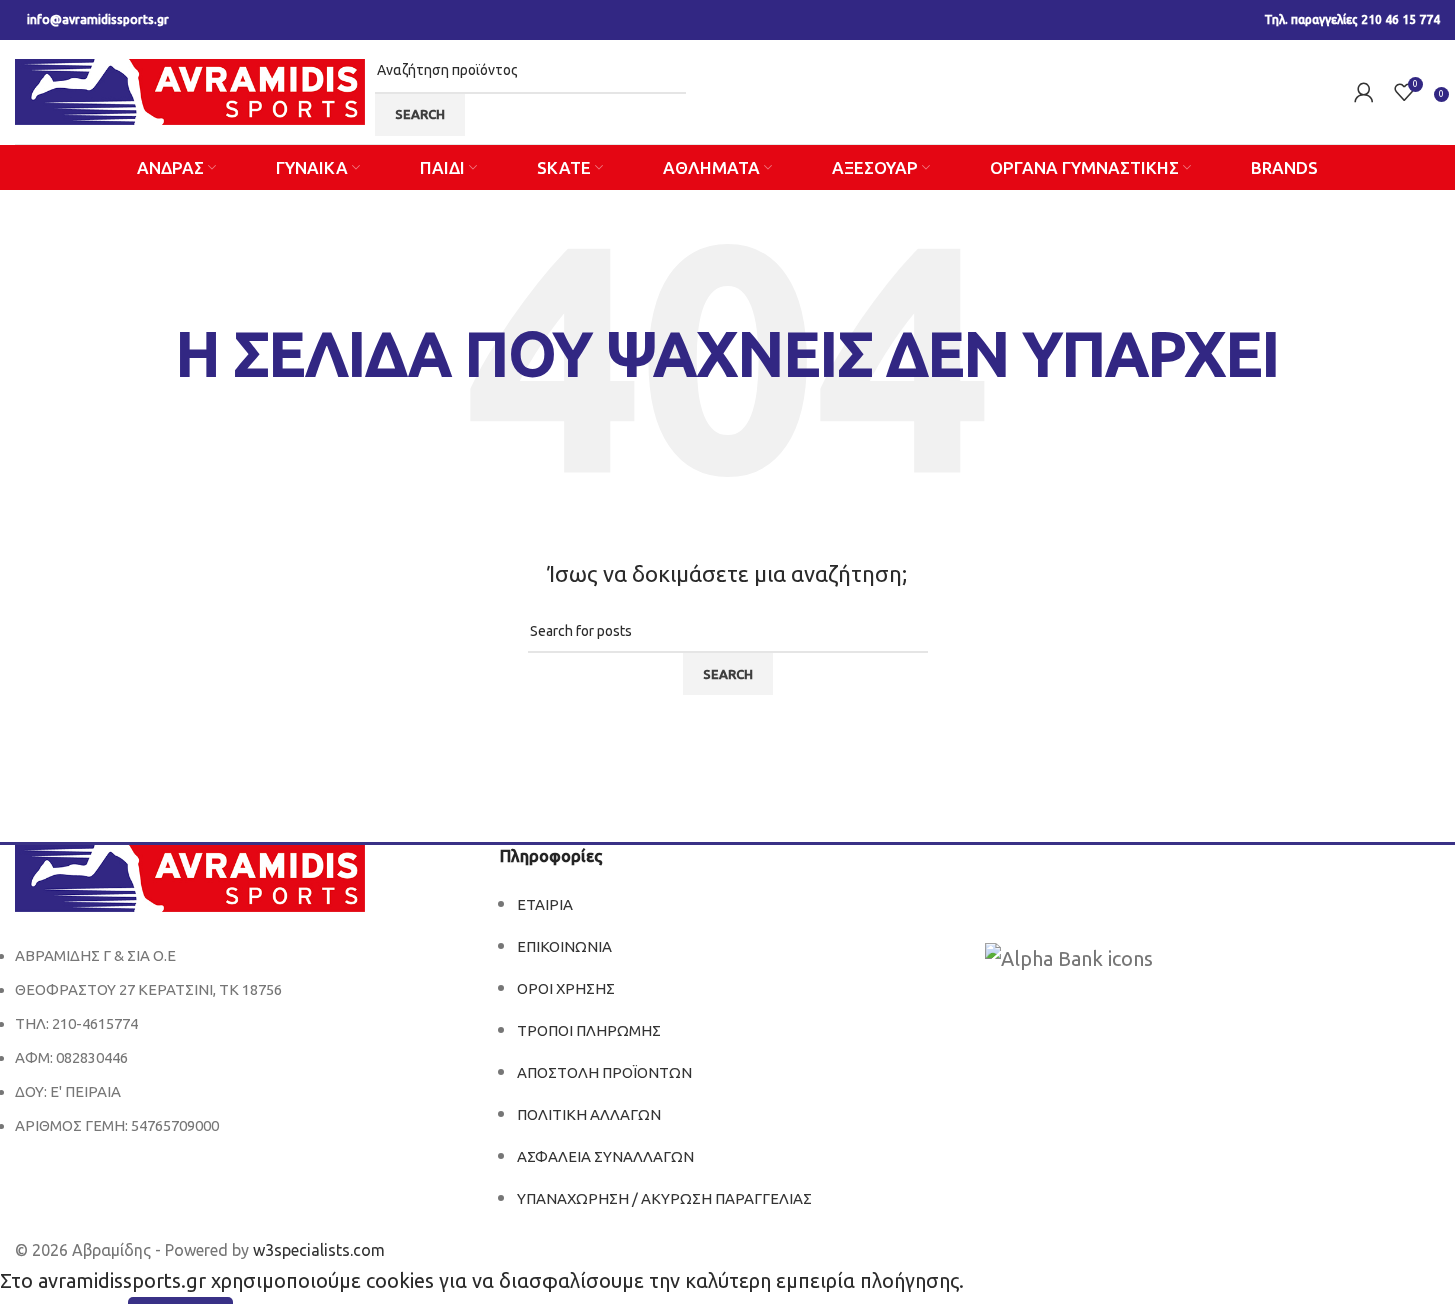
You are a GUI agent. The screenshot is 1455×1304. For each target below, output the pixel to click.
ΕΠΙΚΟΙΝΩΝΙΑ (564, 946)
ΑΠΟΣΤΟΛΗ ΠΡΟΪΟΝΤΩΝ (604, 1072)
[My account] (1364, 92)
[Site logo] (190, 89)
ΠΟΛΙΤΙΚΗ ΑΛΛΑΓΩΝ (589, 1114)
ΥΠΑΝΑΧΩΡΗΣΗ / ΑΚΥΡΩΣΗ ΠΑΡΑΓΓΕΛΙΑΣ (664, 1198)
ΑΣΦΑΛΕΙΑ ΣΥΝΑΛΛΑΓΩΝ (605, 1156)
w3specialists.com (319, 1250)
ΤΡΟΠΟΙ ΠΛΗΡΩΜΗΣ (589, 1030)
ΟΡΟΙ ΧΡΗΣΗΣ (566, 988)
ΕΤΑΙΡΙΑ (545, 904)
